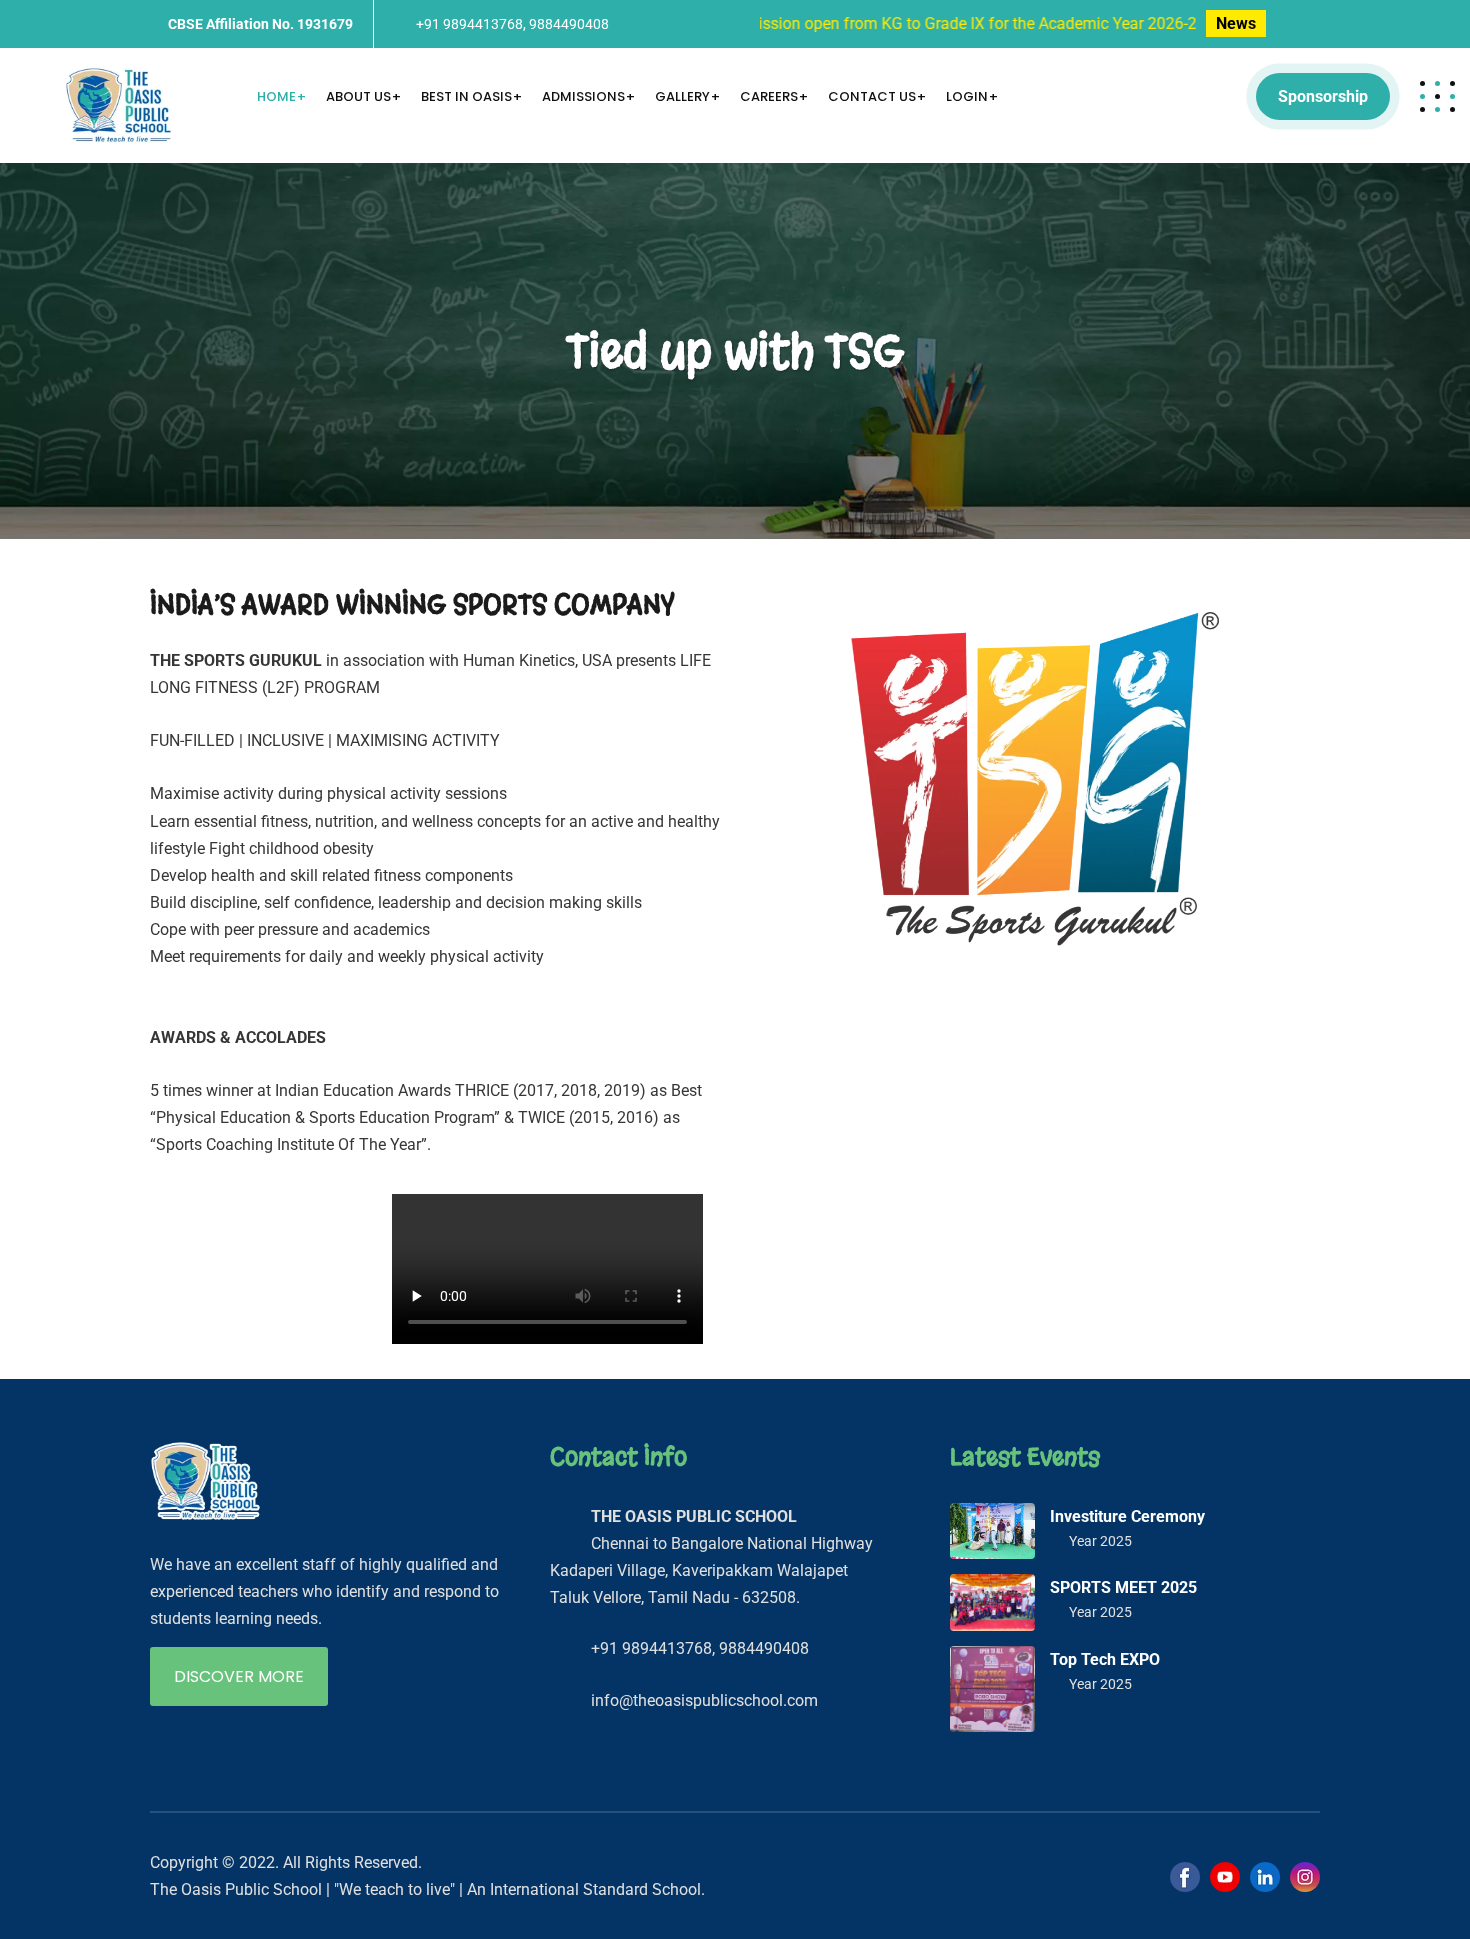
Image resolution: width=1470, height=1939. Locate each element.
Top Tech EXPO (1105, 1659)
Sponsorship (1323, 96)
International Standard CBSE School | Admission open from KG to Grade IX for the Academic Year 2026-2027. (775, 23)
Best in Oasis (466, 96)
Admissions (583, 96)
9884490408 (569, 24)
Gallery (682, 96)
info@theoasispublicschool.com (704, 1700)
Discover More (239, 1676)
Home (276, 96)
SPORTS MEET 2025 (1123, 1587)
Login (967, 96)
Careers (769, 96)
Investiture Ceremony (1127, 1516)
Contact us (872, 96)
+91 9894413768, (471, 24)
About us (358, 96)
